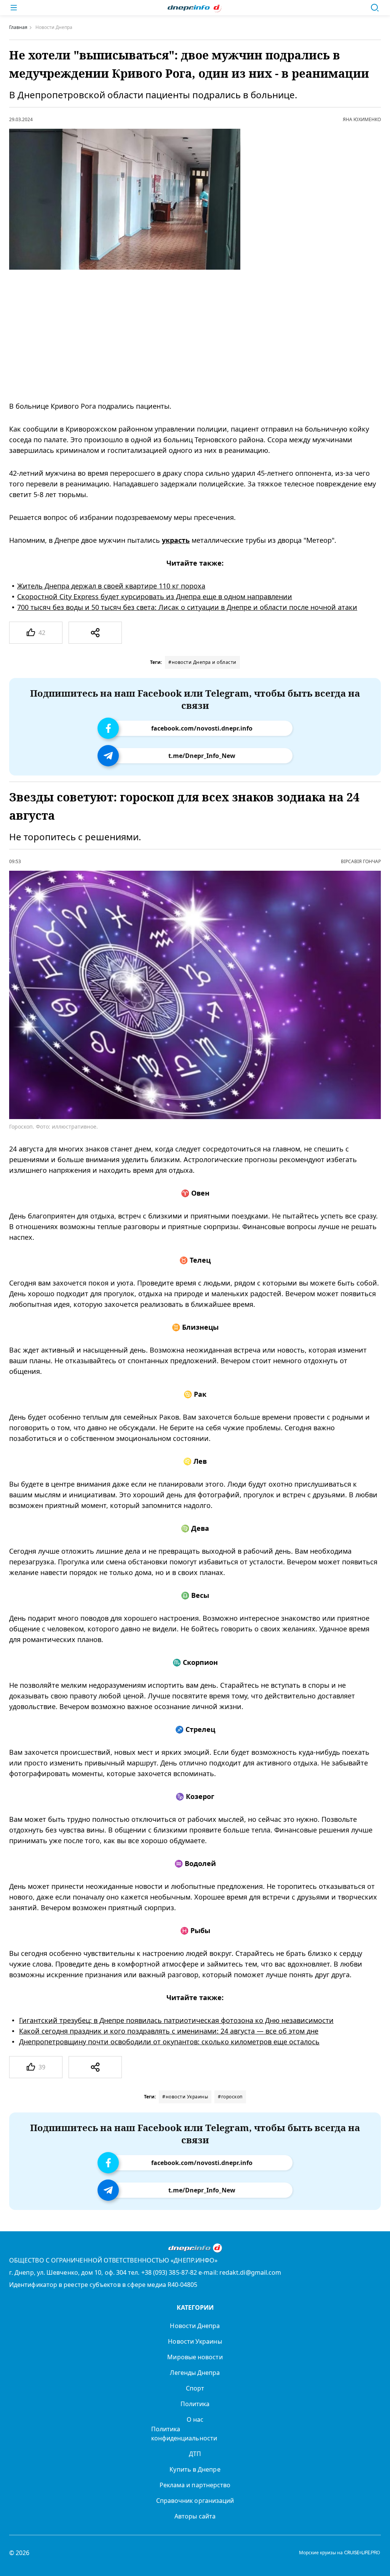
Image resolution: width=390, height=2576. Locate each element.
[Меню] (14, 8)
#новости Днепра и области (202, 662)
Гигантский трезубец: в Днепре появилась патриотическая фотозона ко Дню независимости (176, 2020)
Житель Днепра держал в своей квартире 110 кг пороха (111, 586)
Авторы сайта (195, 2516)
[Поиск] (375, 8)
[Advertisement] (185, 335)
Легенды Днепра (195, 2373)
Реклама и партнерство (195, 2485)
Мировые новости (195, 2357)
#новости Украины (185, 2097)
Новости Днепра (195, 2326)
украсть (176, 540)
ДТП (195, 2454)
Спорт (195, 2388)
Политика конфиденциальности (184, 2434)
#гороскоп (230, 2097)
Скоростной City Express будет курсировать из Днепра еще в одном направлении (155, 596)
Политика (195, 2404)
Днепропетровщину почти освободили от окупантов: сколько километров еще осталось (169, 2042)
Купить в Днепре (195, 2469)
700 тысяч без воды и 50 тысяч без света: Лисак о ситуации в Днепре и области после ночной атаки (187, 607)
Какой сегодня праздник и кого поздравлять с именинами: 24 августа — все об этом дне (169, 2031)
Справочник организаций (195, 2501)
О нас (195, 2419)
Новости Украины (195, 2341)
